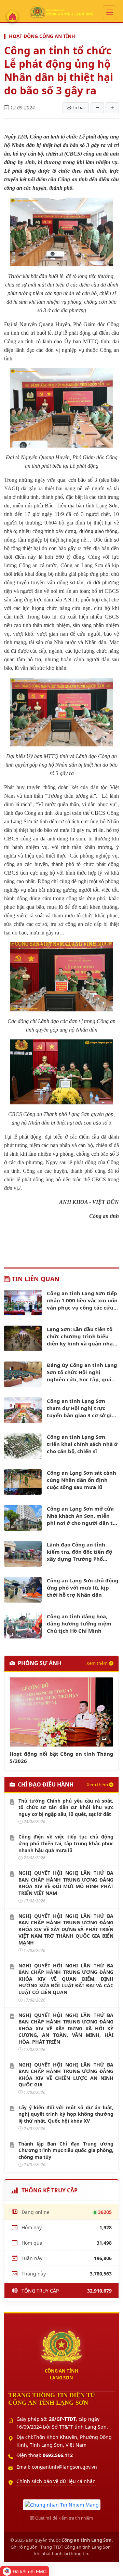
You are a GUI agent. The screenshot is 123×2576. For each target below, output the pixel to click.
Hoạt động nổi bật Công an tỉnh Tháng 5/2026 (61, 1757)
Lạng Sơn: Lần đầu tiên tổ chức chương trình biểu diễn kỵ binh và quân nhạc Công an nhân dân (81, 1336)
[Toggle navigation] (110, 12)
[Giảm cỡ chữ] (97, 108)
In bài (79, 107)
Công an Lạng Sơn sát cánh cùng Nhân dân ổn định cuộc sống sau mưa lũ (81, 1480)
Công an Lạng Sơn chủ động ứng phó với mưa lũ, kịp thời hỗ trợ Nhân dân (83, 1588)
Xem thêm (97, 1663)
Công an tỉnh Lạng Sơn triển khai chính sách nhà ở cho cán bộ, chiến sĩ (82, 1444)
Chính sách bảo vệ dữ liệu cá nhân (56, 2481)
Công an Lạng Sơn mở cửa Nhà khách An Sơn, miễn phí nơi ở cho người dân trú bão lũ (83, 1516)
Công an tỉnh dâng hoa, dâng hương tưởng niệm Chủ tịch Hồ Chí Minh (79, 1623)
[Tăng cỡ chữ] (112, 108)
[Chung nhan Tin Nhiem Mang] (62, 2504)
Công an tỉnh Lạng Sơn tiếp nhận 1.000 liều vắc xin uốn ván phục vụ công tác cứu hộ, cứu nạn (82, 1300)
